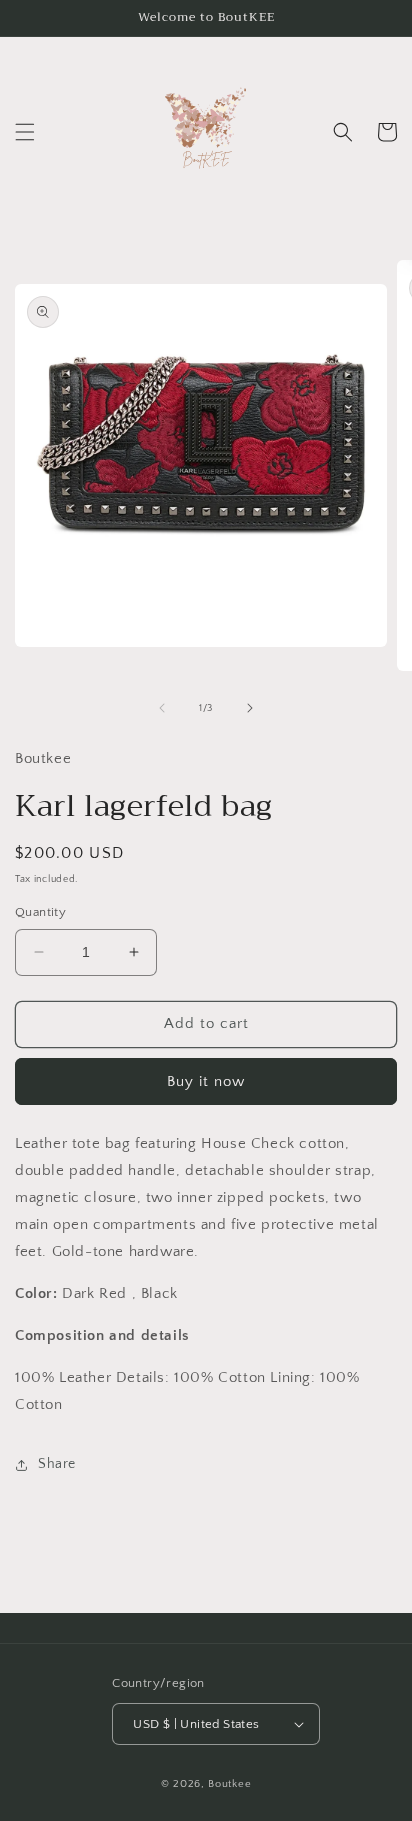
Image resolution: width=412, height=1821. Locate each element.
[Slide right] (250, 708)
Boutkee (229, 1784)
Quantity (40, 912)
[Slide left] (162, 708)
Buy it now (206, 1081)
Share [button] (57, 1464)
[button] (25, 132)
